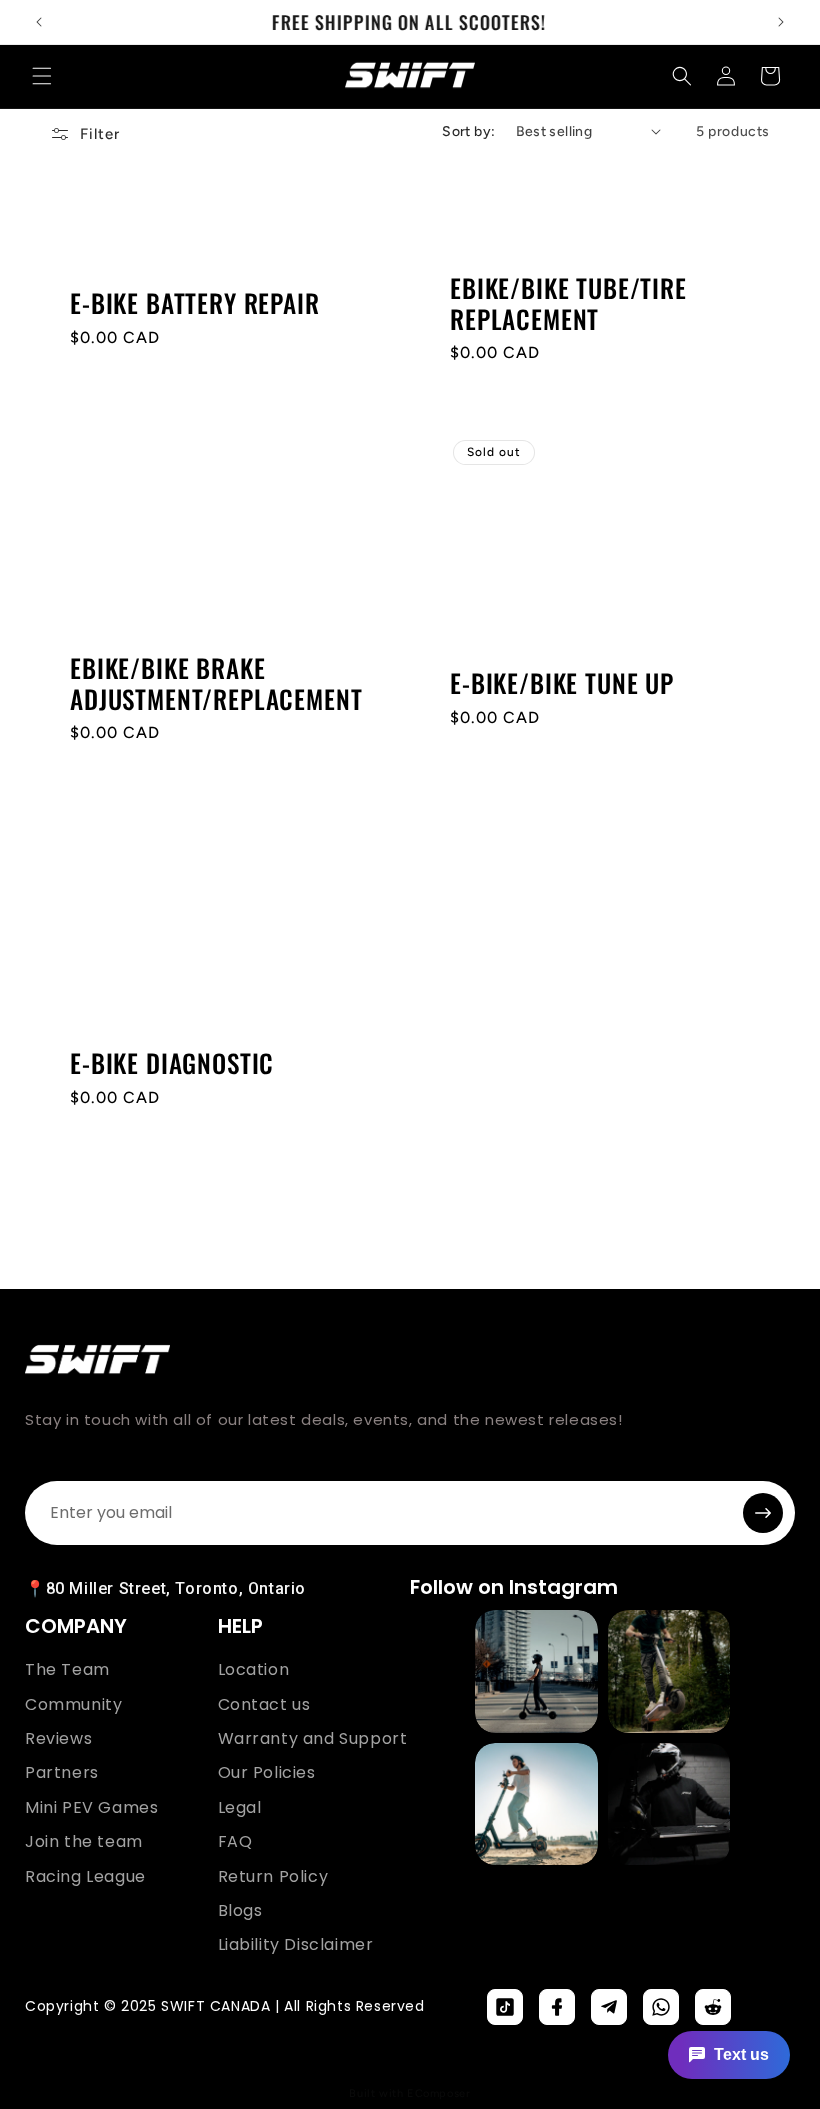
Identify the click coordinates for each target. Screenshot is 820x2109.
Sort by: (468, 131)
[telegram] (609, 2007)
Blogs (240, 1911)
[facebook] (557, 2007)
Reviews (58, 1739)
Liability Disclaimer (296, 1945)
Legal (240, 1808)
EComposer (438, 2093)
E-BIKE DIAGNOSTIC (172, 1063)
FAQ (235, 1842)
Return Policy (273, 1877)
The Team (67, 1670)
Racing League (85, 1877)
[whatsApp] (661, 2007)
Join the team (84, 1842)
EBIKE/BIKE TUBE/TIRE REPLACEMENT (568, 303)
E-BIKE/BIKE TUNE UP (562, 683)
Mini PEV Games (91, 1808)
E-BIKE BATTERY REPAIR (195, 303)
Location (254, 1670)
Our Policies (267, 1773)
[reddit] (713, 2007)
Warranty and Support (313, 1739)
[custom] (505, 2007)
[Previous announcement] (39, 22)
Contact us (264, 1705)
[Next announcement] (781, 22)
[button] (42, 76)
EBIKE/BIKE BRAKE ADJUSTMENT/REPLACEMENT (216, 683)
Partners (62, 1773)
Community (73, 1705)
